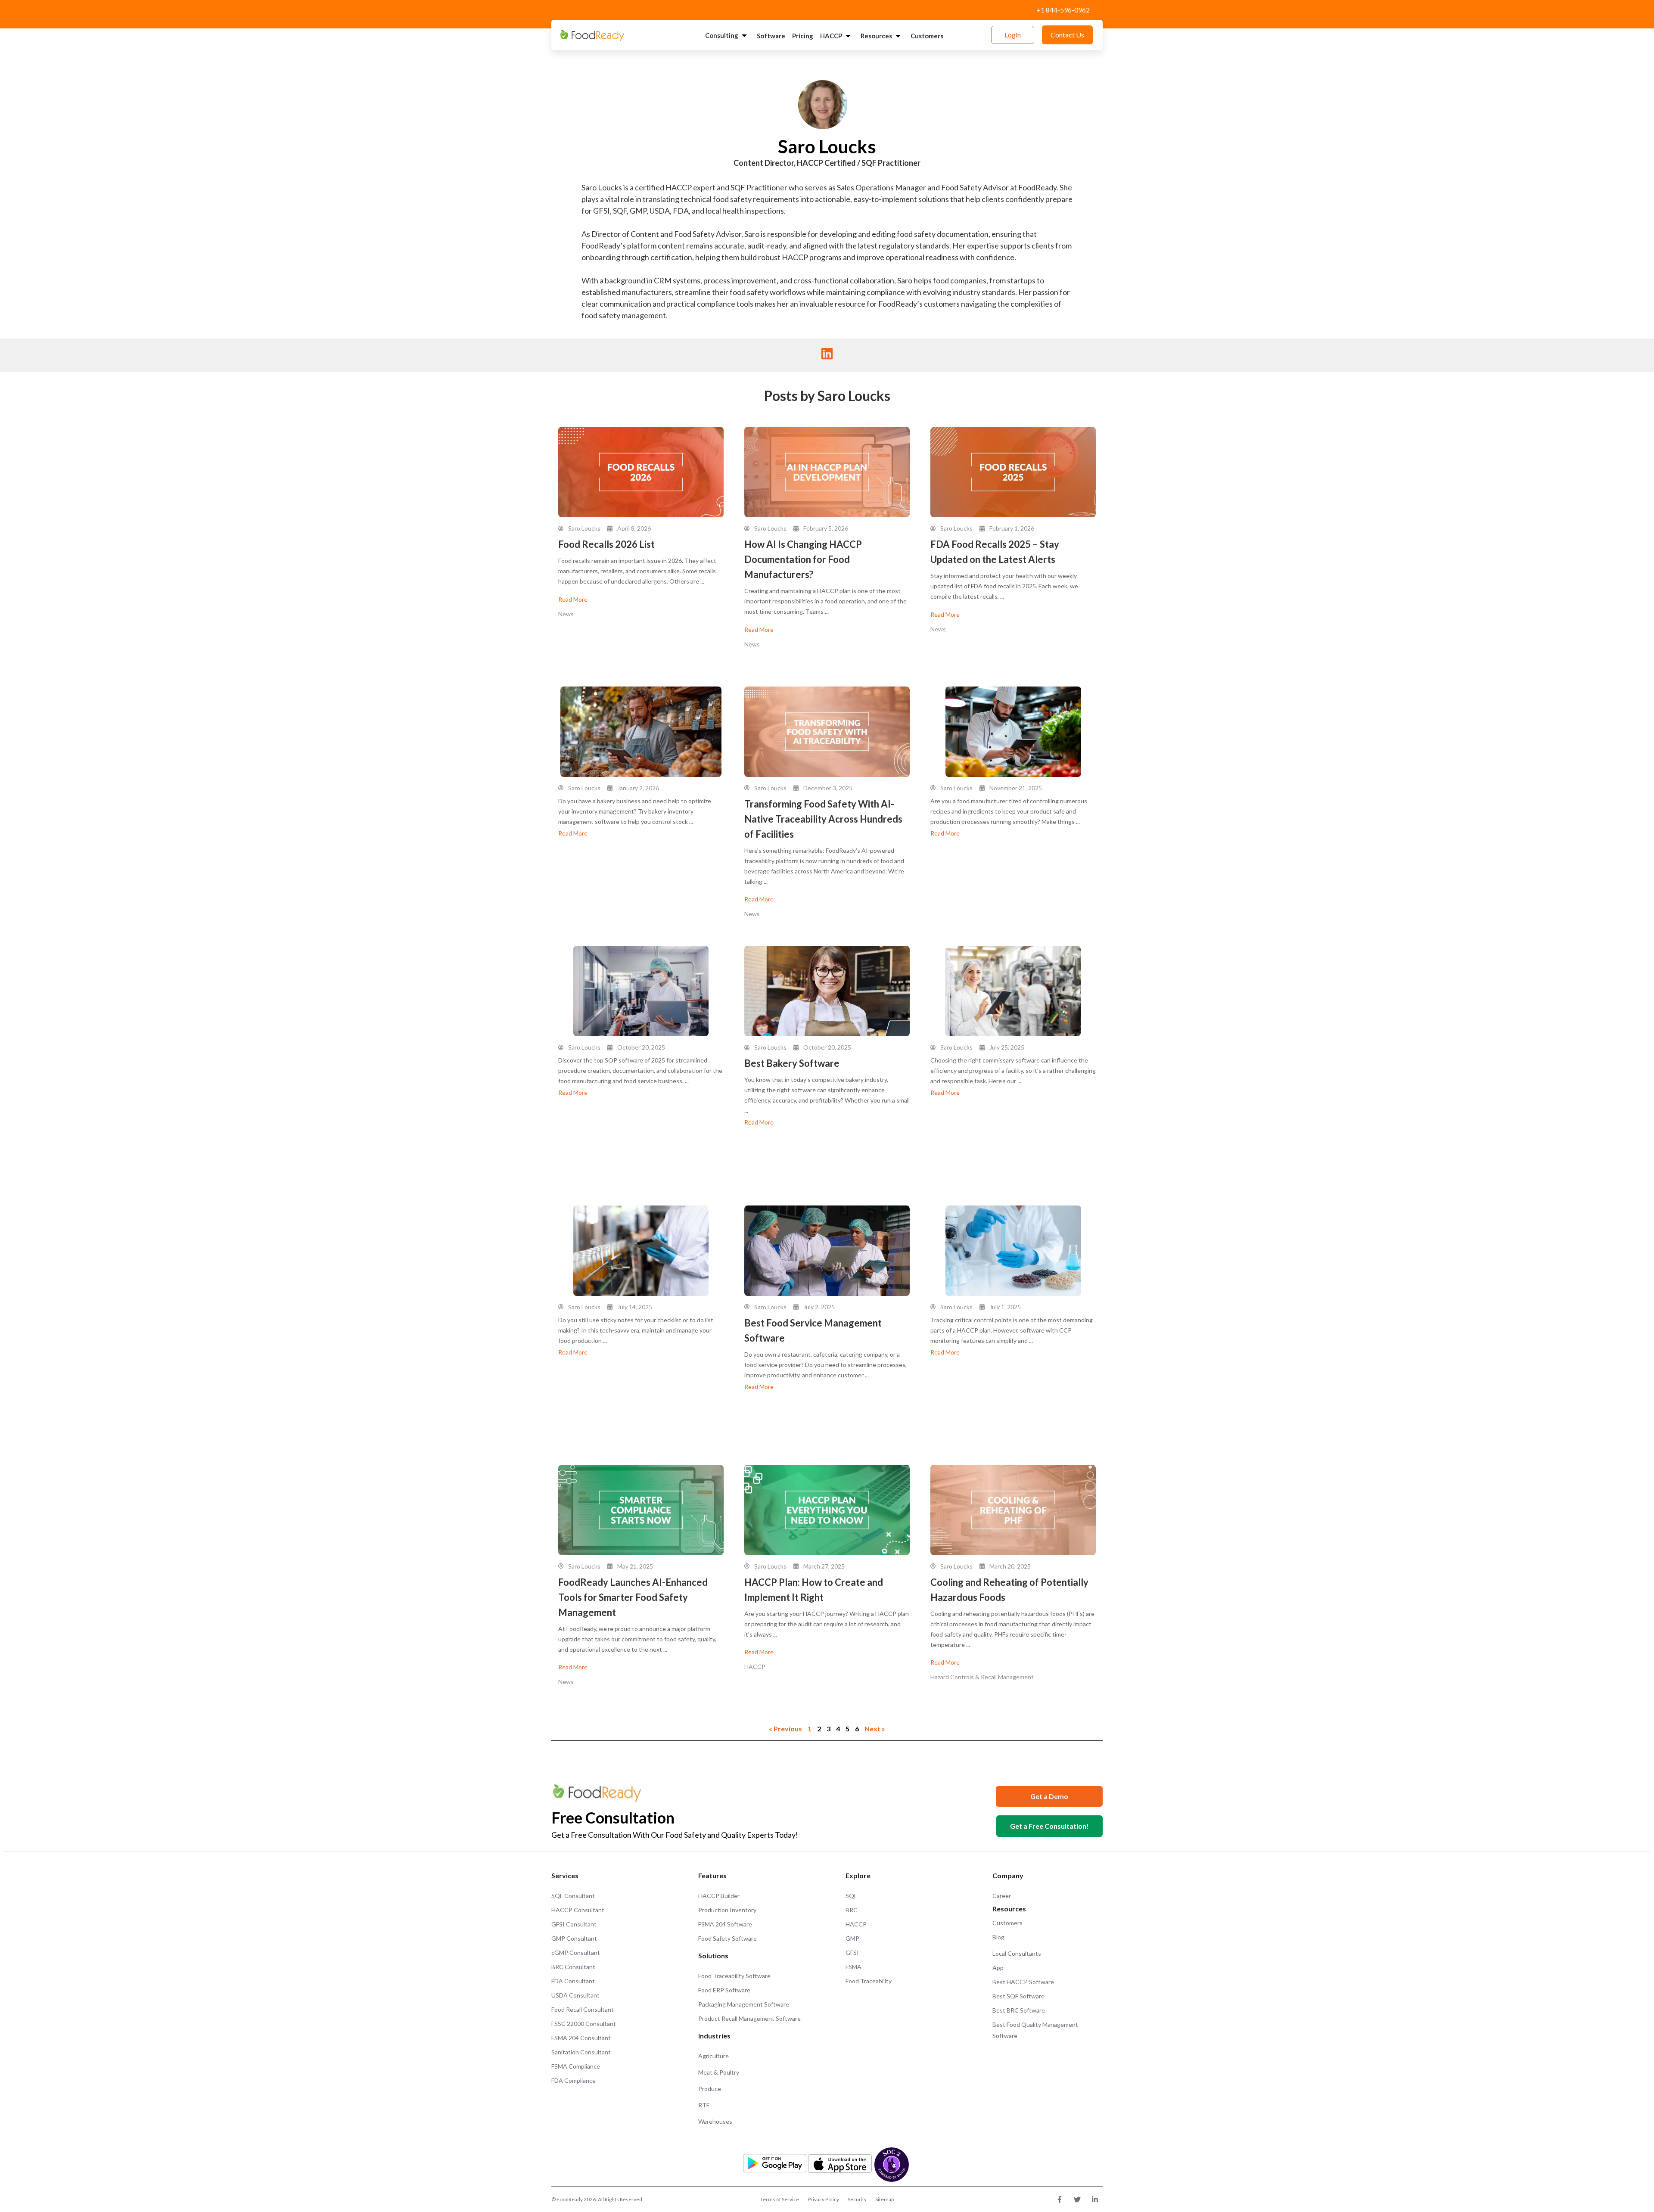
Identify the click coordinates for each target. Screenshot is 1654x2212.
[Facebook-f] (1060, 2200)
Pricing (803, 36)
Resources (876, 36)
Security (857, 2199)
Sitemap (885, 2199)
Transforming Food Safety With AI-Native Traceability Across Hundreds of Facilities (823, 819)
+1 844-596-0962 (1063, 10)
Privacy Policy (823, 2199)
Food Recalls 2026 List (606, 544)
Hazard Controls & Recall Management (982, 1677)
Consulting (722, 35)
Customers (927, 36)
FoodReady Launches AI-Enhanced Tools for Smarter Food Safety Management (633, 1597)
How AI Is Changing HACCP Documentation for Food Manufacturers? (803, 559)
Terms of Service (780, 2199)
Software (771, 36)
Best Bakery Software (792, 1063)
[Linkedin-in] (1095, 2200)
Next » (875, 1729)
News (566, 614)
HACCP (831, 36)
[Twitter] (1077, 2200)
